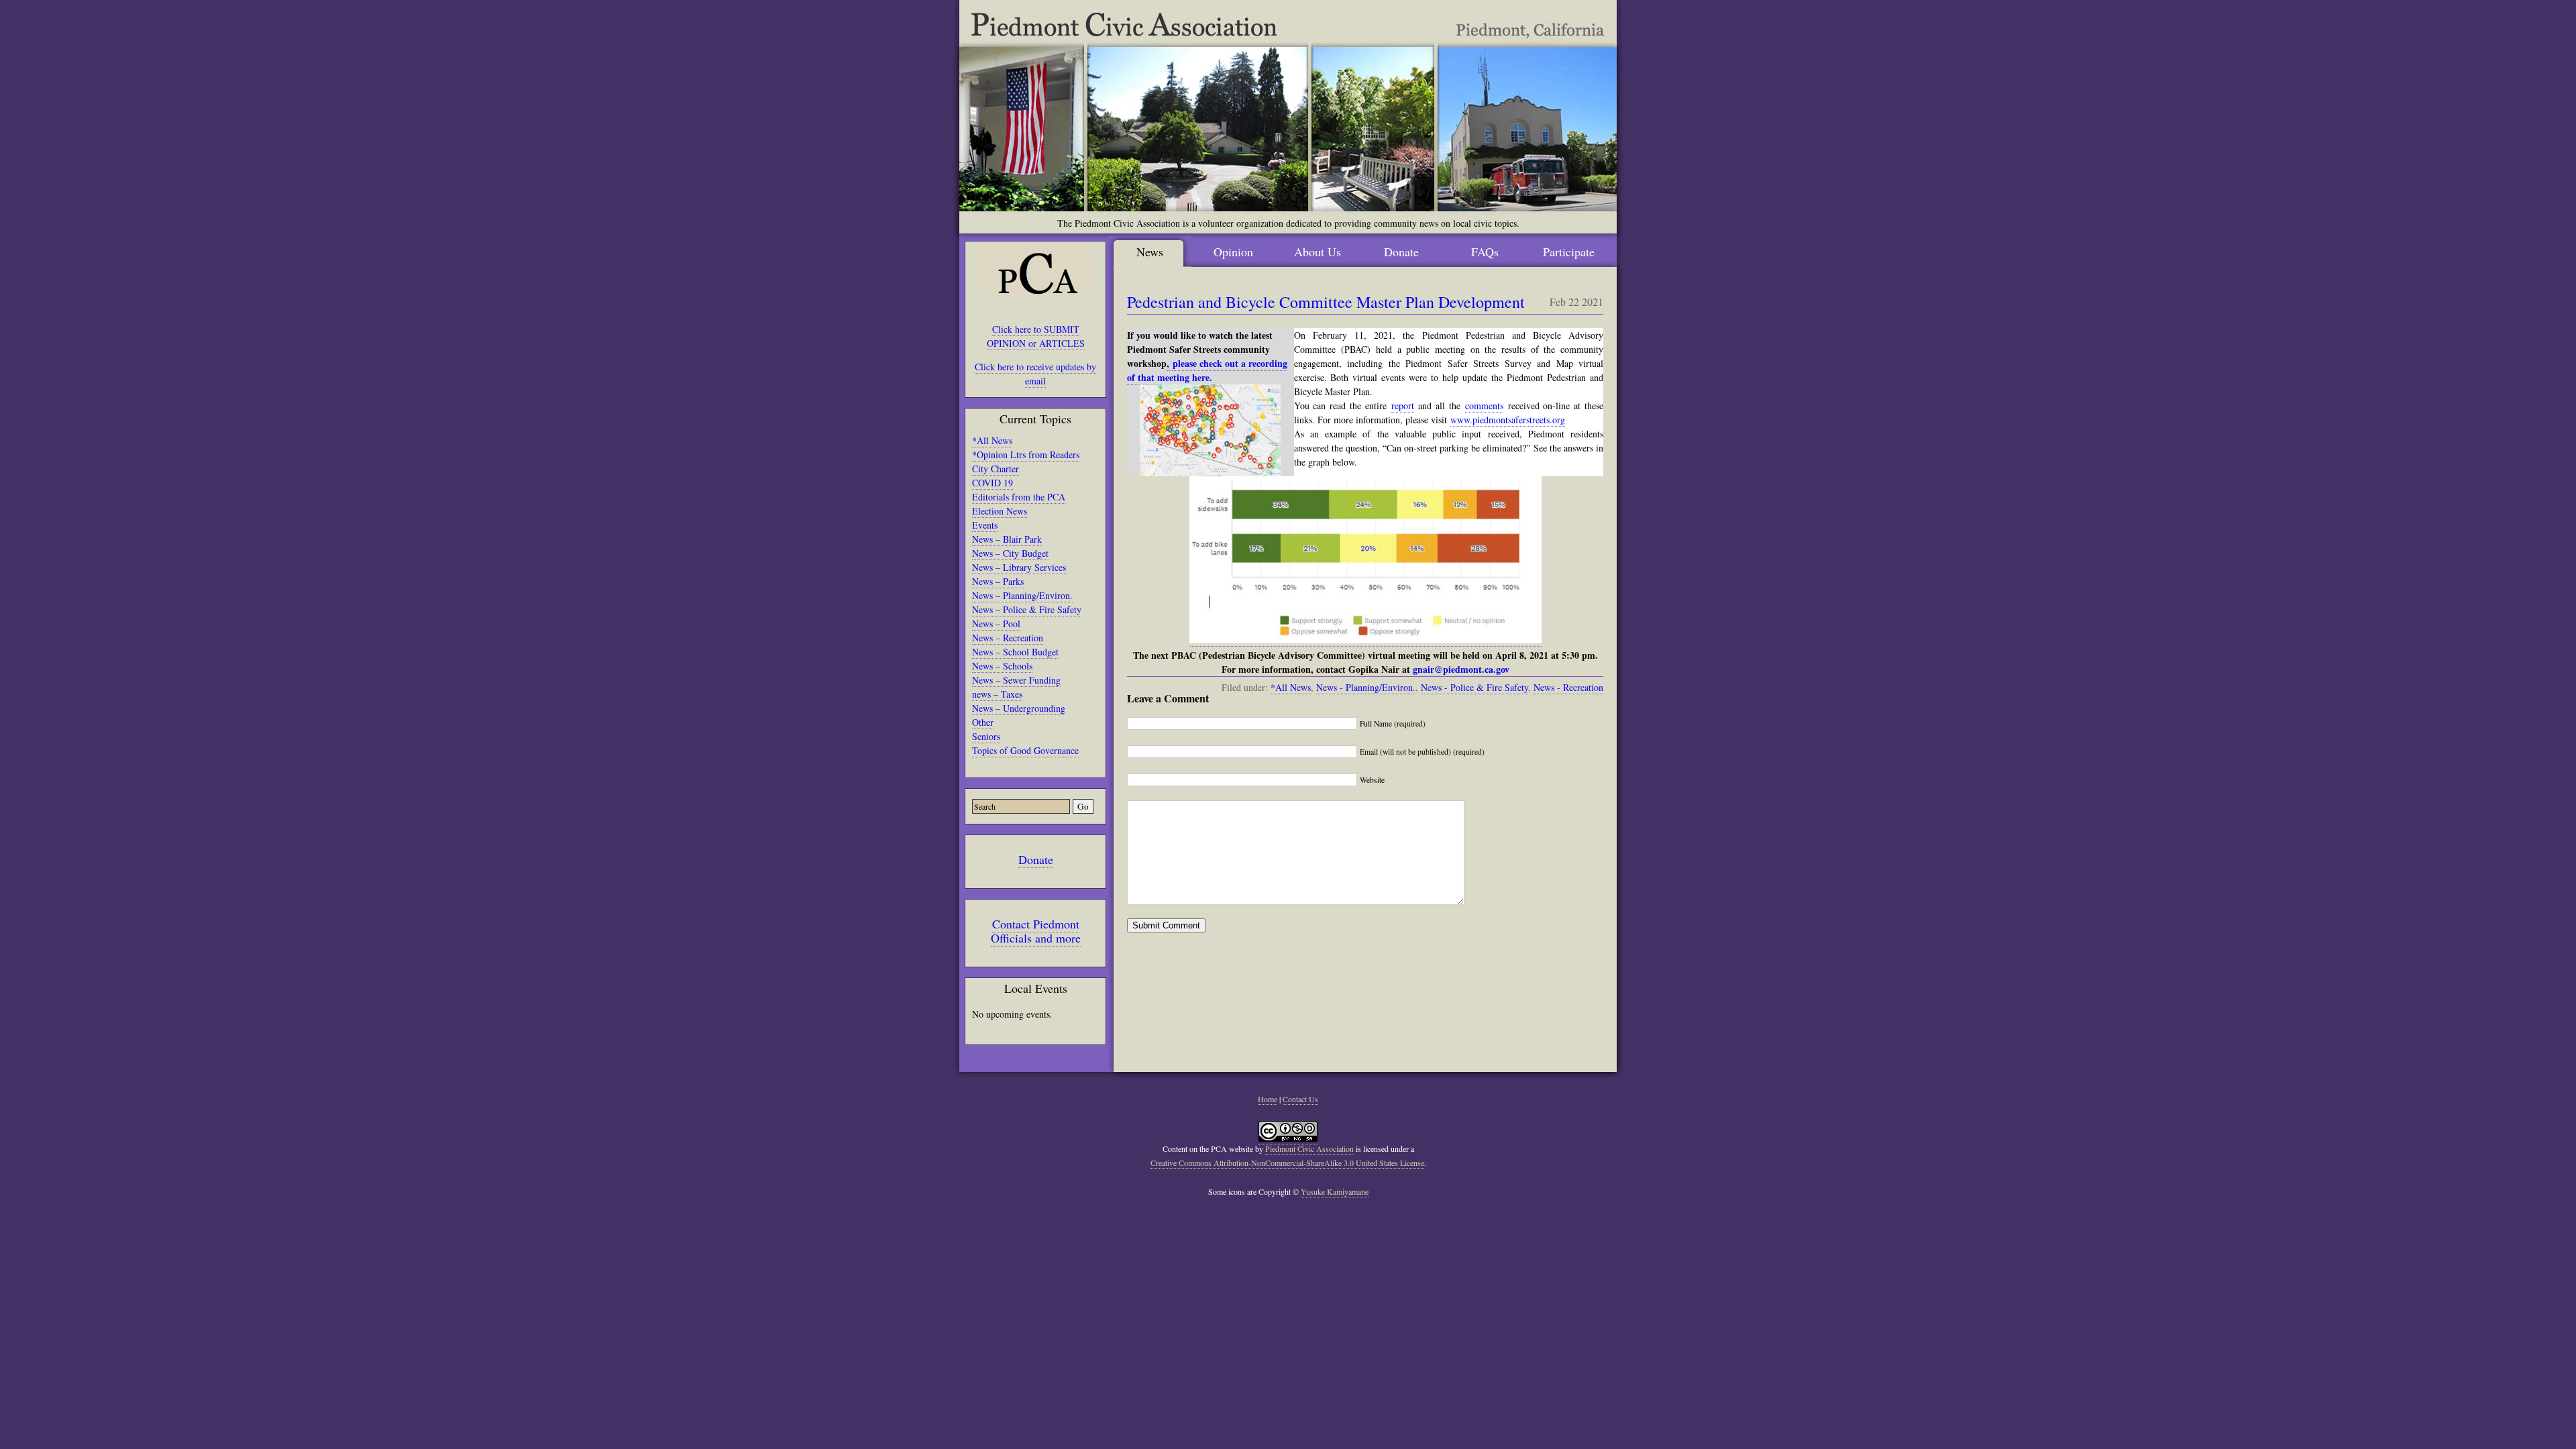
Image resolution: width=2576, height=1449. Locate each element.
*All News (992, 440)
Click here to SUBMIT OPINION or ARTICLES (1036, 336)
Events (985, 525)
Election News (1000, 511)
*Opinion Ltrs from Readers (1026, 454)
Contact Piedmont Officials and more (1036, 931)
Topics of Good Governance (1025, 750)
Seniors (986, 736)
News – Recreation (1008, 638)
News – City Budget (1010, 553)
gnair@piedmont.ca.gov (1461, 669)
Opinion (1233, 252)
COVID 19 (992, 483)
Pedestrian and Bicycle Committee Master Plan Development (1326, 302)
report (1403, 406)
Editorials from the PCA (1019, 497)
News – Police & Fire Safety (1027, 609)
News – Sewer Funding (1016, 680)
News (1150, 252)
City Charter (996, 469)
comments (1484, 406)
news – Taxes (997, 694)
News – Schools (1002, 666)
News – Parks (998, 581)
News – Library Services (1019, 567)
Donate (1036, 859)
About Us (1318, 252)
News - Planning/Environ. (1366, 687)
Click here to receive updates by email (1035, 374)
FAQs (1485, 252)
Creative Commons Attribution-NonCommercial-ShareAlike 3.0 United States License (1287, 1163)
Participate (1569, 252)
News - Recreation (1568, 687)
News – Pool (996, 624)
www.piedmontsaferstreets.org (1508, 420)
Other (983, 722)
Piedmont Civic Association (1309, 1148)
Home (1268, 1099)
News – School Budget (1015, 652)
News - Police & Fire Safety (1474, 687)
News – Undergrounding (1019, 708)
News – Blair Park (1007, 539)
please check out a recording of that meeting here (1207, 370)
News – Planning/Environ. (1022, 595)
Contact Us (1300, 1099)
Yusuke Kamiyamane (1335, 1191)
